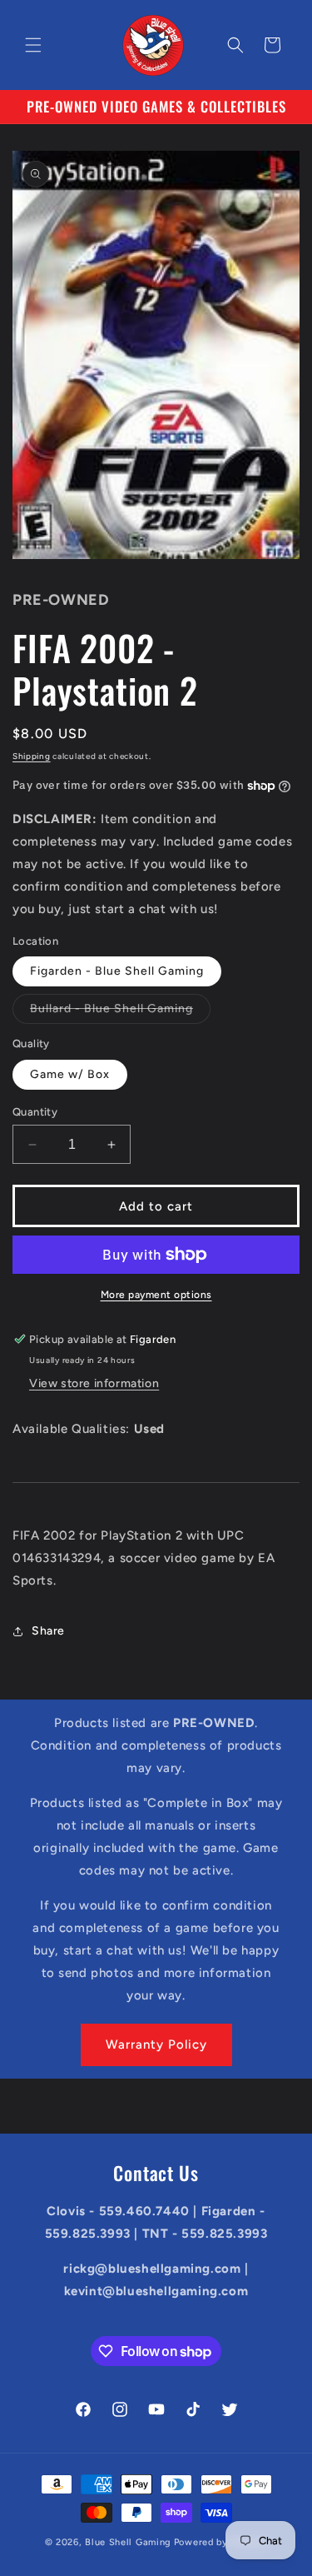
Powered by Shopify (221, 2542)
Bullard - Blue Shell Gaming (120, 1012)
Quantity (35, 1112)
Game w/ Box (70, 1074)
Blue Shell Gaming (128, 2542)
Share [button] (48, 1631)
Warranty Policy (156, 2044)
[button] (33, 45)
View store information (94, 1383)
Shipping (32, 756)
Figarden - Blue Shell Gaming (117, 971)
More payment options (156, 1295)
